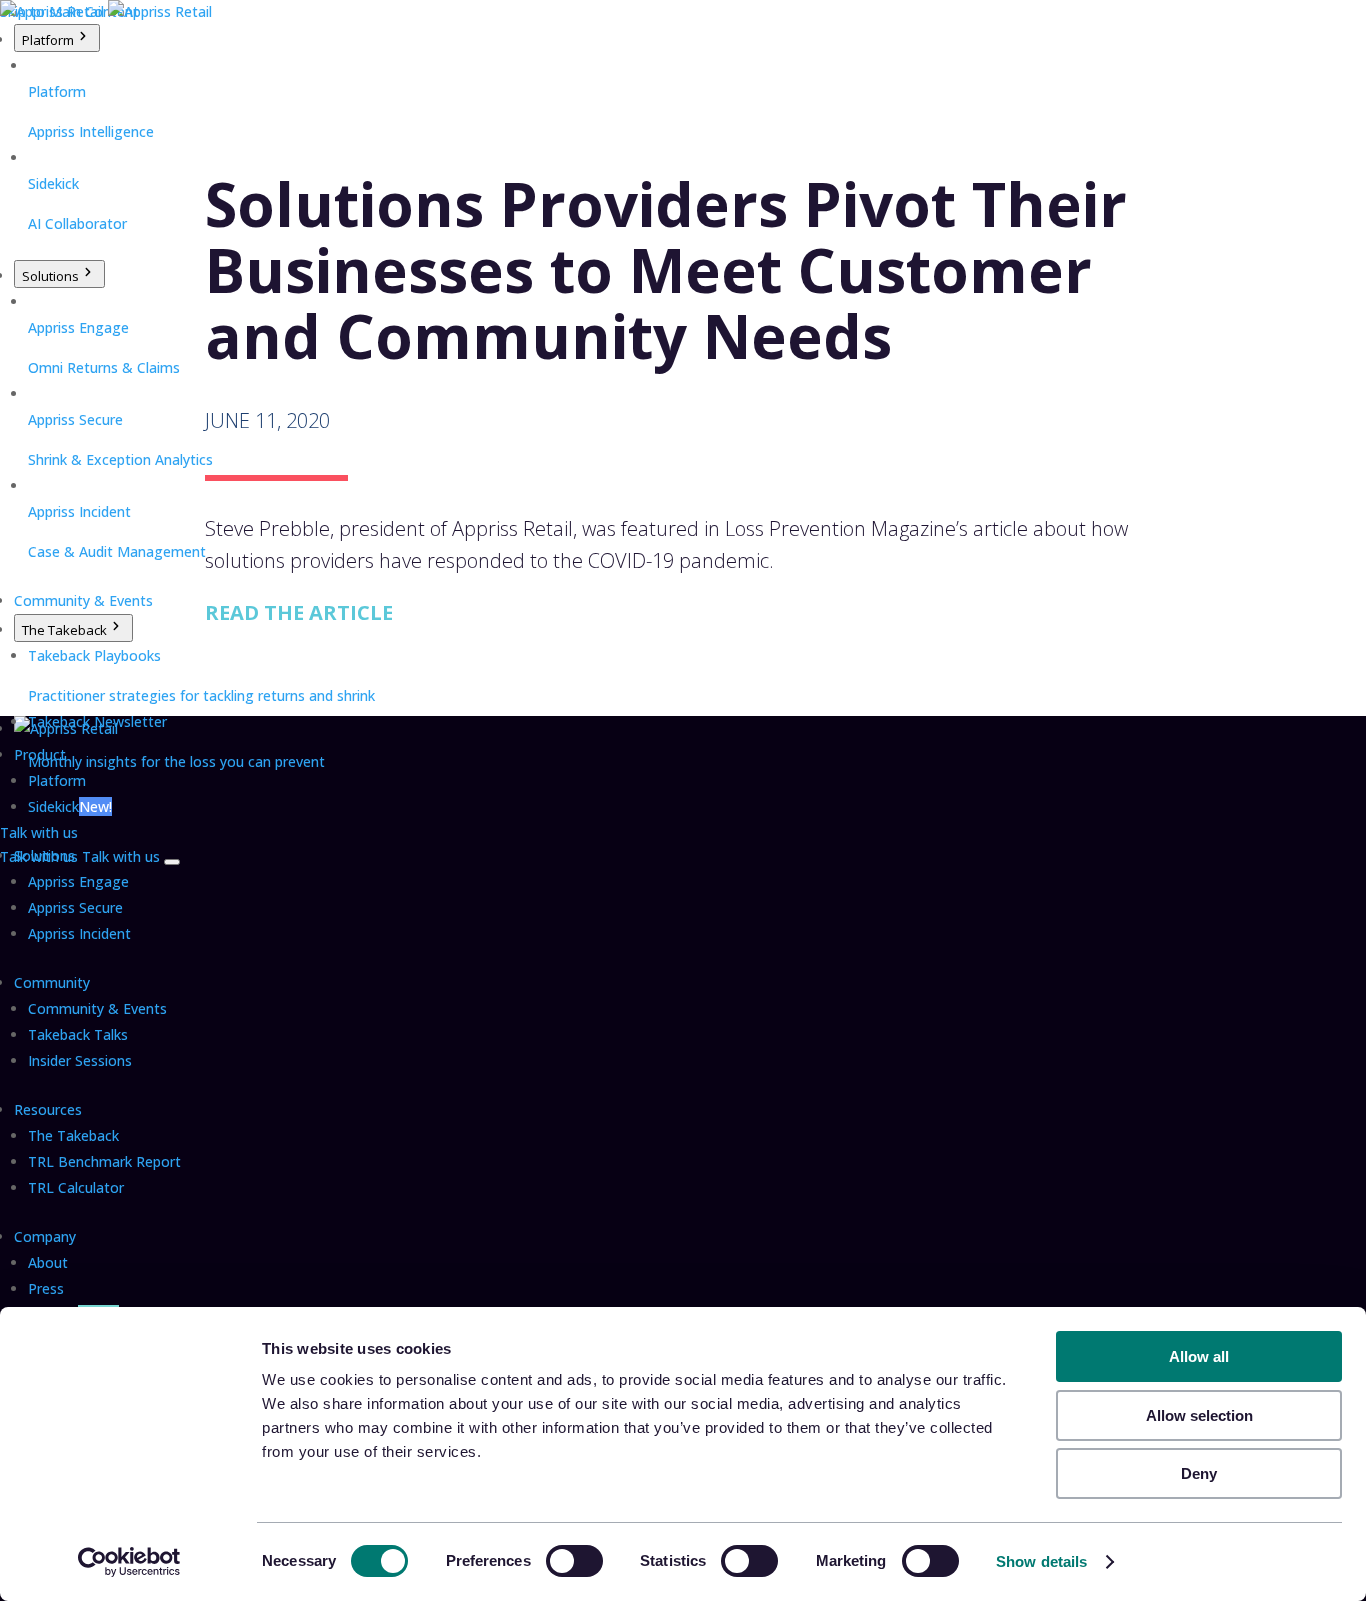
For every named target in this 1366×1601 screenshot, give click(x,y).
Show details (1041, 1561)
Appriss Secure (75, 907)
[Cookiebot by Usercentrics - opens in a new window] (129, 1562)
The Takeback (64, 630)
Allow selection (1199, 1415)
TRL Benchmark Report (104, 1161)
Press (46, 1288)
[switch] (574, 1561)
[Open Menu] (172, 862)
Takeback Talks (78, 1034)
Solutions (50, 276)
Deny (1199, 1473)
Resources (48, 1109)
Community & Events (83, 600)
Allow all (1199, 1356)
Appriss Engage (78, 881)
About (48, 1262)
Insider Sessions (80, 1060)
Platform (48, 40)
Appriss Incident (79, 933)
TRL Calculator (76, 1187)
